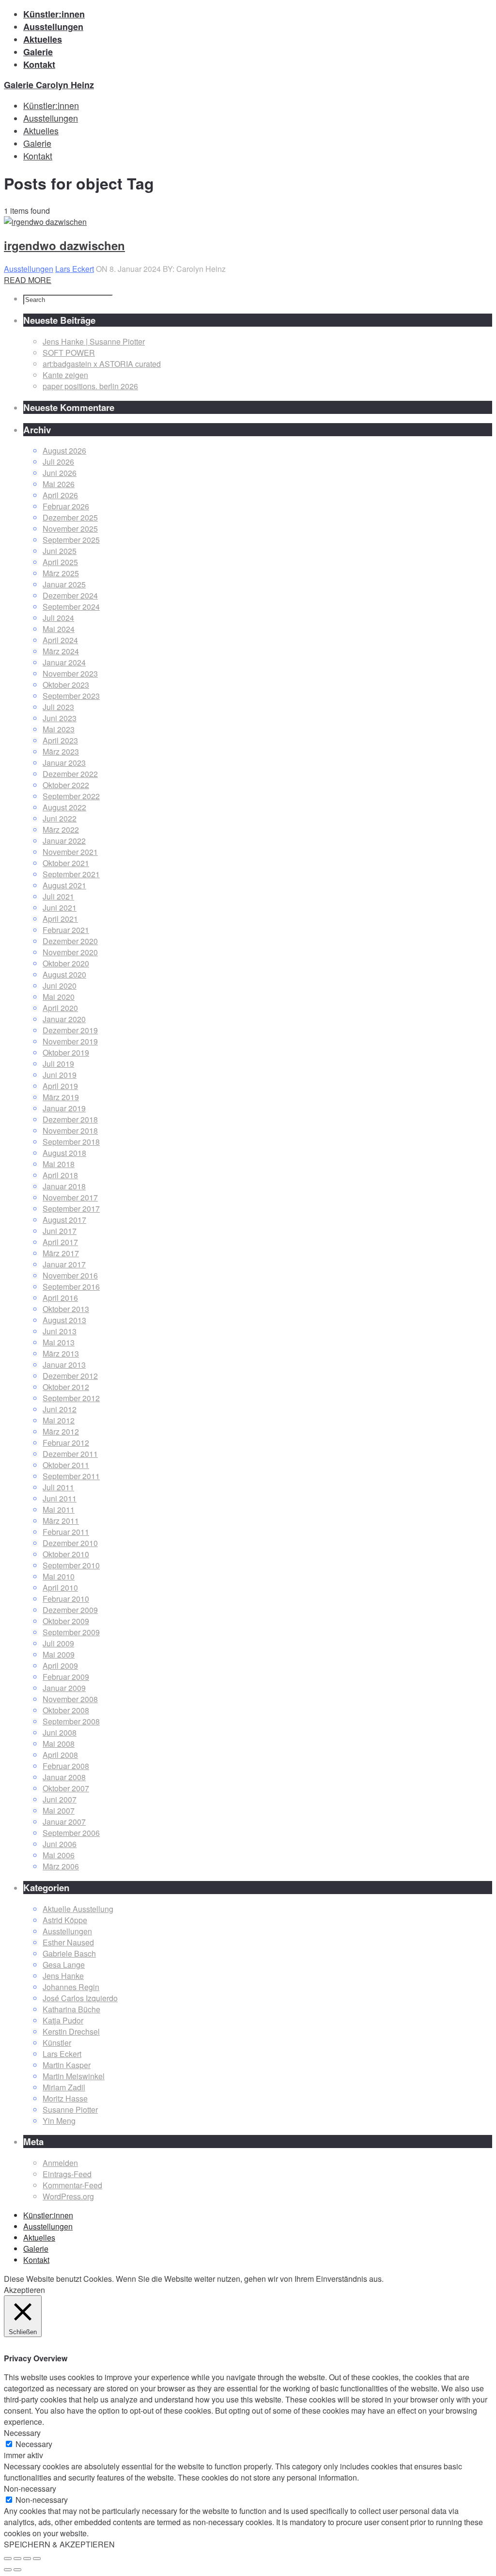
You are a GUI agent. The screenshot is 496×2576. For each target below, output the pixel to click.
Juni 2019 (60, 1075)
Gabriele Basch (69, 1953)
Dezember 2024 (70, 595)
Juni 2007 (60, 1799)
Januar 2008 (64, 1777)
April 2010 (60, 1588)
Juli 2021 (58, 896)
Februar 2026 (66, 506)
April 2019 (60, 1086)
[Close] (8, 2559)
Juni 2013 (60, 1331)
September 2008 (71, 1721)
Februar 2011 (66, 1532)
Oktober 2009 (66, 1621)
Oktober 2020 (66, 963)
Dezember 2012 (70, 1376)
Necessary (34, 2444)
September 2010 (71, 1565)
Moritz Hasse (65, 2098)
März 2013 (61, 1353)
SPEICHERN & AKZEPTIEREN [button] (59, 2544)
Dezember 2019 (70, 1030)
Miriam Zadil (64, 2087)
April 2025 (60, 562)
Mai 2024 (59, 629)
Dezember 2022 (70, 774)
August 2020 (64, 974)
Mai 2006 (59, 1855)
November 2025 (70, 529)
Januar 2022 (64, 841)
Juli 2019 (58, 1064)
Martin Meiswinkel (74, 2076)
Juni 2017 (60, 1231)
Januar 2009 (64, 1688)
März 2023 (61, 751)
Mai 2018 (59, 1164)
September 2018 (71, 1142)
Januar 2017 (64, 1264)
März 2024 (61, 651)
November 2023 (70, 673)
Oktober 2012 (66, 1387)
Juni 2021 (60, 908)
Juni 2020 (60, 986)
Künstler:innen (48, 2215)
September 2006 (71, 1833)
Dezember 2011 (70, 1454)
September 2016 (71, 1287)
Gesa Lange (64, 1965)
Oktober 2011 (66, 1465)
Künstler (57, 2043)
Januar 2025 (64, 584)
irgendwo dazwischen (64, 245)
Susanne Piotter (70, 2110)
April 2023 (60, 740)
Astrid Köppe (65, 1920)
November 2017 (70, 1197)
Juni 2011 (60, 1498)
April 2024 (60, 640)
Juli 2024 (58, 618)
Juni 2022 (60, 818)
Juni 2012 (60, 1409)
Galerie (36, 2249)
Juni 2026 (60, 473)
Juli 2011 (58, 1487)
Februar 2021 (66, 930)
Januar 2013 (64, 1365)
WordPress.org (68, 2196)
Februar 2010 (66, 1599)
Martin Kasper (67, 2065)
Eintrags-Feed (67, 2174)
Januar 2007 (64, 1822)
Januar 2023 (64, 763)
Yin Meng (59, 2121)
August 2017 (64, 1220)
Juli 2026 (58, 462)
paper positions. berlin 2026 (90, 386)
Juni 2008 (60, 1732)
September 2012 (71, 1398)
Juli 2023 (58, 707)
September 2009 (71, 1632)
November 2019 (70, 1041)
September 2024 (71, 607)
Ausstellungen (29, 269)
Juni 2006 (60, 1844)
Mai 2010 (59, 1576)
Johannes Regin (71, 1987)
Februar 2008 (66, 1766)
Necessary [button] (22, 2433)
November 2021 (70, 852)
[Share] (17, 2559)
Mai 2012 (59, 1420)
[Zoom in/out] (37, 2559)
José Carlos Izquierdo (80, 1998)
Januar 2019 (64, 1108)
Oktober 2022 (66, 785)
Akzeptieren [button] (24, 2290)
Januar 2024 (64, 662)
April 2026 (60, 495)
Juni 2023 (60, 718)
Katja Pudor (63, 2020)
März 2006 (61, 1866)
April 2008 (60, 1755)
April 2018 (60, 1175)
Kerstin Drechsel (71, 2031)
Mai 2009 (59, 1654)
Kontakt (36, 2260)
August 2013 (64, 1320)
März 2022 (61, 830)
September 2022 (71, 796)
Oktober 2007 (66, 1788)
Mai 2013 (59, 1342)
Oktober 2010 (66, 1554)
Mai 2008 (59, 1744)
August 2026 (64, 450)
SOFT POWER (69, 353)
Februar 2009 (66, 1677)
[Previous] (8, 2570)
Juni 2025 (60, 551)
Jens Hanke (63, 1976)
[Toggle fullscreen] (27, 2559)
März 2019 (61, 1097)
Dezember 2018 (70, 1119)
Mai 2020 (59, 997)
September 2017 (71, 1209)
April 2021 (60, 919)
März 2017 (61, 1253)
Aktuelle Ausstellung (78, 1909)
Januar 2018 (64, 1186)
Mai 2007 (59, 1810)
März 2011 (61, 1521)
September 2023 (71, 696)
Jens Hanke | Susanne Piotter (94, 341)
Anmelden (60, 2163)
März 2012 (61, 1431)
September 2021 (71, 874)
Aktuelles (39, 2237)
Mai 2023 (59, 729)
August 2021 (64, 885)
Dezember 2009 (70, 1610)
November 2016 (70, 1275)
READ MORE (28, 280)
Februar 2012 (66, 1443)
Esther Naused (68, 1942)
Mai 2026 (59, 484)
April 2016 (60, 1298)
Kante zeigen (65, 375)
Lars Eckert (75, 269)
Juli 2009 (58, 1643)
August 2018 (64, 1153)
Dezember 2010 (70, 1543)
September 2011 (71, 1476)
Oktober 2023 (66, 685)
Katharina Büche (71, 2009)
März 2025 (61, 573)
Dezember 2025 (70, 517)
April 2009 (60, 1666)
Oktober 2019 (66, 1052)
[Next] (17, 2570)
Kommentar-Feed (72, 2185)
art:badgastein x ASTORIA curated (102, 364)
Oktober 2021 (66, 863)
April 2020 (60, 1008)
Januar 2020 (64, 1019)
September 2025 (71, 540)
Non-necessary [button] (30, 2489)
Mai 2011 (59, 1509)
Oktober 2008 (66, 1710)
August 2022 (64, 807)
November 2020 (70, 952)
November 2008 (70, 1699)
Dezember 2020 (70, 941)
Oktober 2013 (66, 1309)
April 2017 (60, 1242)
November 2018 (70, 1130)
